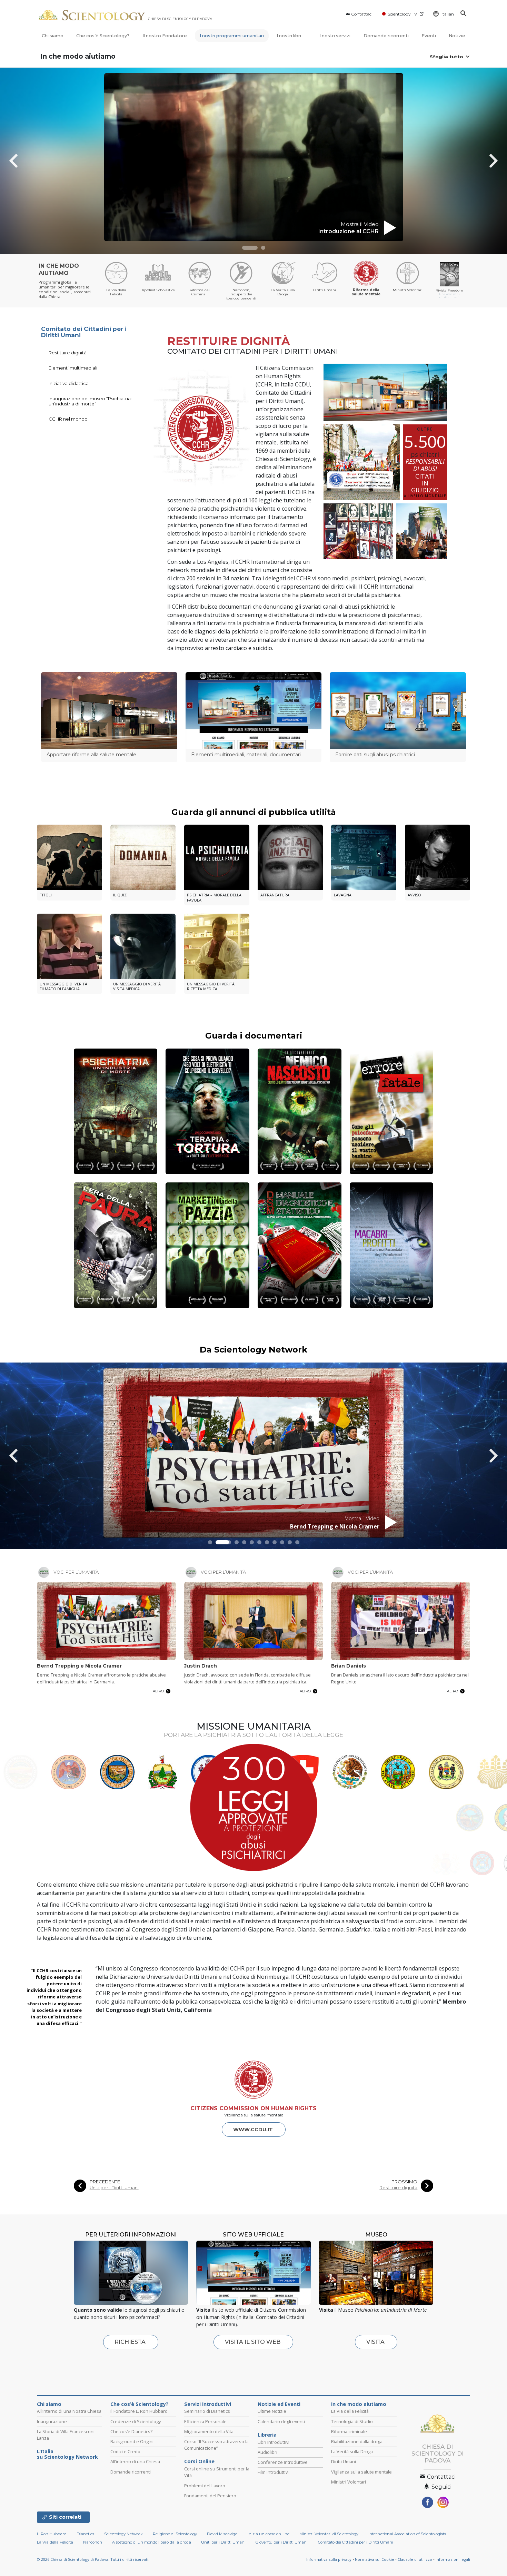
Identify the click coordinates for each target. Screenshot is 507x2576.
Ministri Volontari (349, 2482)
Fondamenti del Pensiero (210, 2496)
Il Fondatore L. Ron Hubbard (139, 2411)
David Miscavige (222, 2534)
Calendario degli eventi (281, 2421)
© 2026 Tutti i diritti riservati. (93, 2559)
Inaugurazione (52, 2421)
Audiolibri (267, 2452)
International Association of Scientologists (407, 2534)
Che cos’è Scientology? (103, 36)
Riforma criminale (349, 2431)
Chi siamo (53, 36)
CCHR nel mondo (68, 419)
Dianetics (85, 2534)
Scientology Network (123, 2534)
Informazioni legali (453, 2559)
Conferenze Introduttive (283, 2462)
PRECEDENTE (105, 2182)
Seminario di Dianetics (207, 2411)
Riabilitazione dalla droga (357, 2441)
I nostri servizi (335, 36)
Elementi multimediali (73, 368)
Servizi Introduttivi (208, 2404)
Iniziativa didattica (69, 383)
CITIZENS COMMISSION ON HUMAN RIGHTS (254, 2108)
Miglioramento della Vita (209, 2431)
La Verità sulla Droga (352, 2451)
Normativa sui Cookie (375, 2559)
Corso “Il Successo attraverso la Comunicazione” (216, 2445)
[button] (250, 248)
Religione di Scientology (175, 2534)
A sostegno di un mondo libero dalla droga (152, 2542)
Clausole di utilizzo (415, 2559)
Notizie (457, 36)
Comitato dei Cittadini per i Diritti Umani (84, 332)
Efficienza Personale (205, 2421)
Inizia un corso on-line (269, 2534)
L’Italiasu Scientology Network (67, 2454)
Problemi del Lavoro (205, 2486)
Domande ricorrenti (386, 36)
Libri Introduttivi (274, 2442)
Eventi (429, 36)
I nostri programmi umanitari (232, 36)
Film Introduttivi (273, 2472)
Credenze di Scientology (136, 2421)
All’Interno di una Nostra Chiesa (69, 2411)
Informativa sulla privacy (329, 2559)
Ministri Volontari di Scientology (329, 2534)
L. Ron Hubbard (52, 2534)
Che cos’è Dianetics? (131, 2431)
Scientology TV (402, 14)
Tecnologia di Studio (352, 2421)
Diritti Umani (344, 2461)
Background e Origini (132, 2441)
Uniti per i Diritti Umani (114, 2188)
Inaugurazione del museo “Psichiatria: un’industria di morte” (90, 401)
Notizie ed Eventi (279, 2404)
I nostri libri (289, 36)
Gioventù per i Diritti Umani (282, 2542)
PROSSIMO (404, 2182)
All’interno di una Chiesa (135, 2461)
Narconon (93, 2542)
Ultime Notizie (272, 2411)
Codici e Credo (125, 2451)
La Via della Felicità (350, 2411)
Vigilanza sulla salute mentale (361, 2472)
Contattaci (362, 14)
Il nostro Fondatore (165, 36)
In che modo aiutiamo (78, 56)
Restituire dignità (68, 353)
